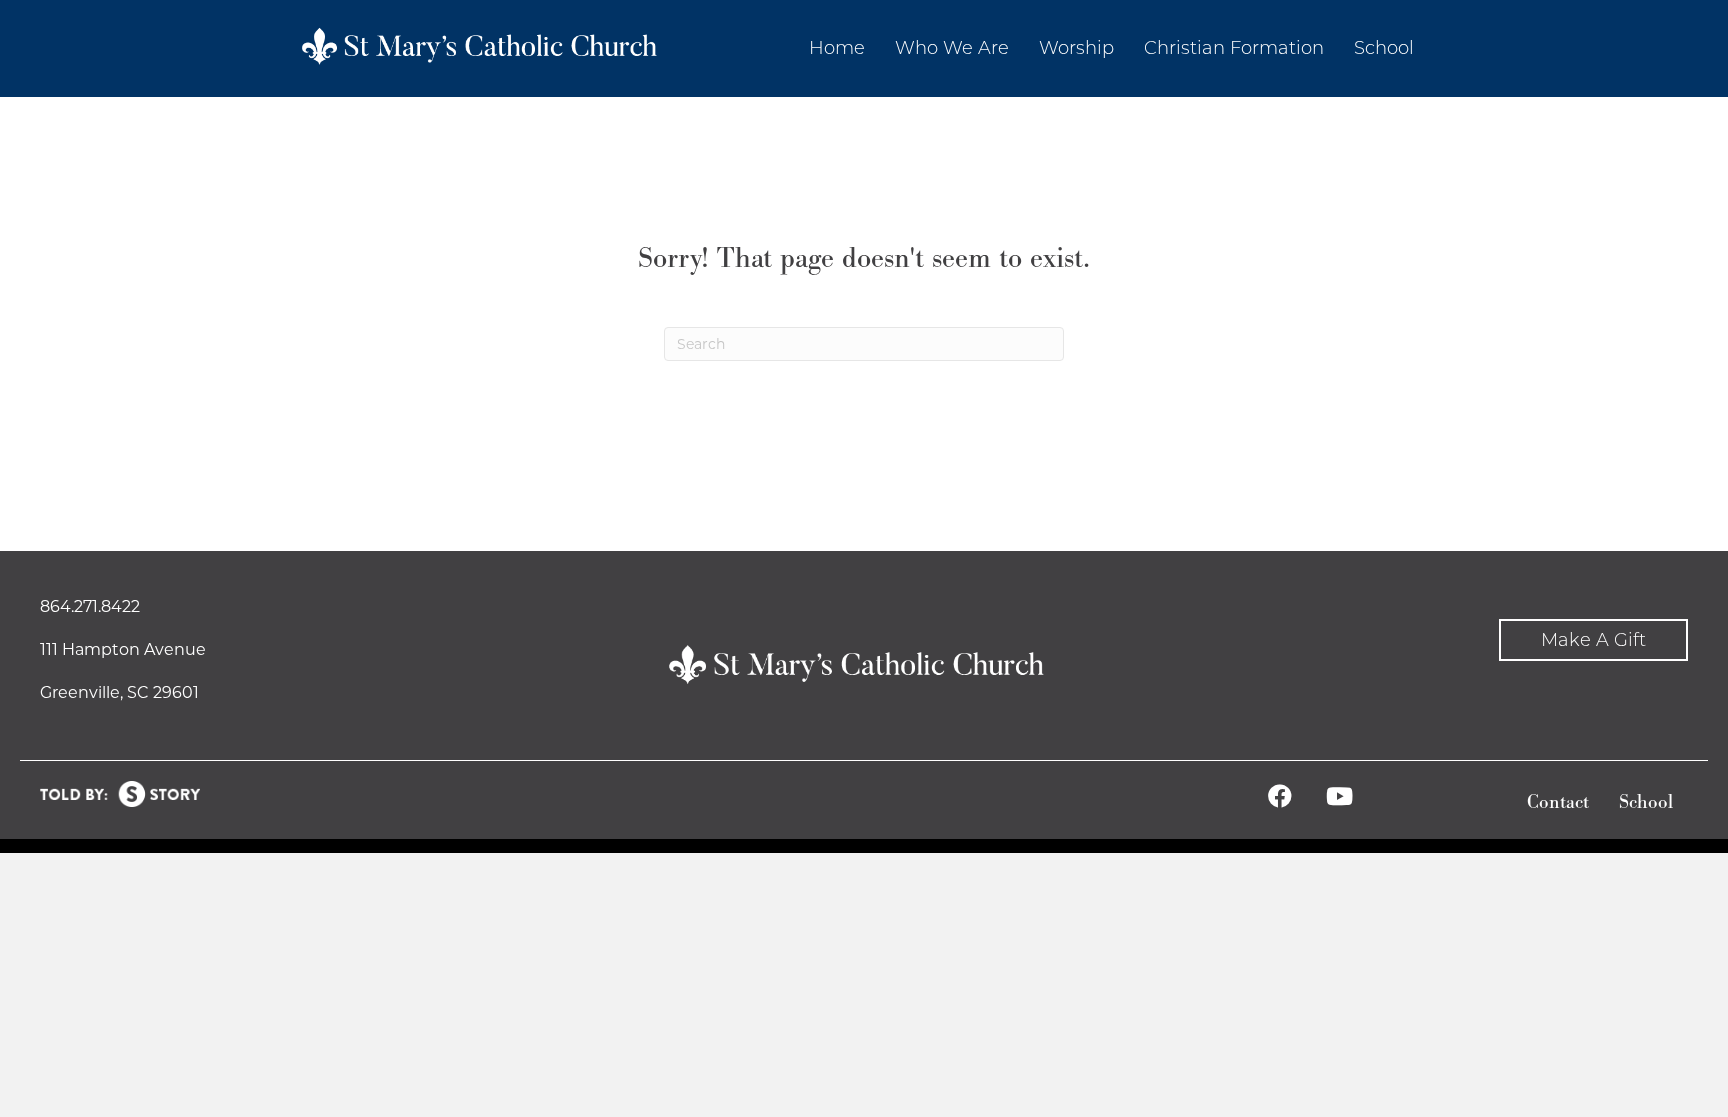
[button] (1593, 640)
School (1646, 802)
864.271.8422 (90, 606)
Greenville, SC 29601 (119, 692)
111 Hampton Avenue (123, 649)
